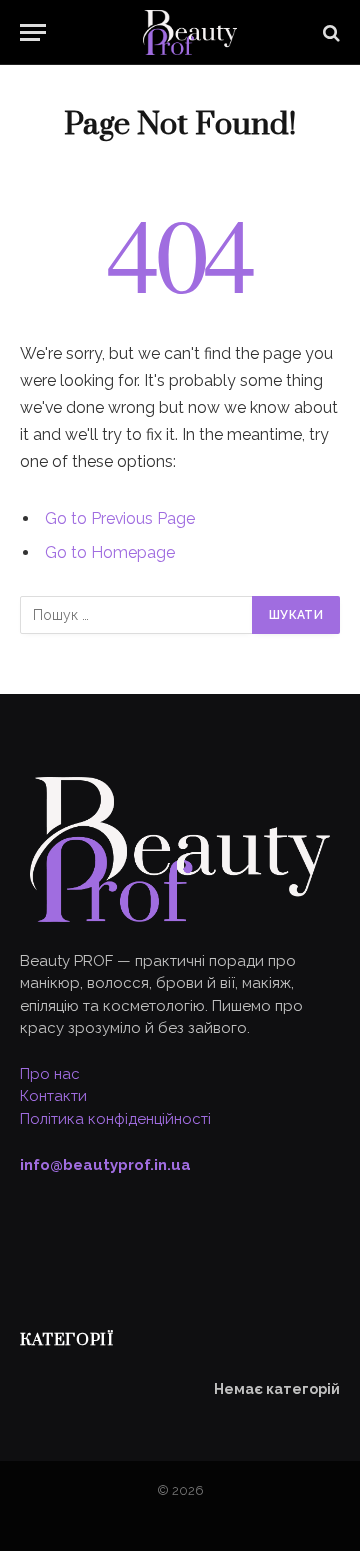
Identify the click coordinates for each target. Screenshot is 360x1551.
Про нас (50, 1074)
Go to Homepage (110, 552)
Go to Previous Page (120, 518)
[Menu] (33, 32)
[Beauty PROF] (190, 32)
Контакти (53, 1096)
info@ (105, 1165)
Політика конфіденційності (115, 1119)
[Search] (329, 32)
